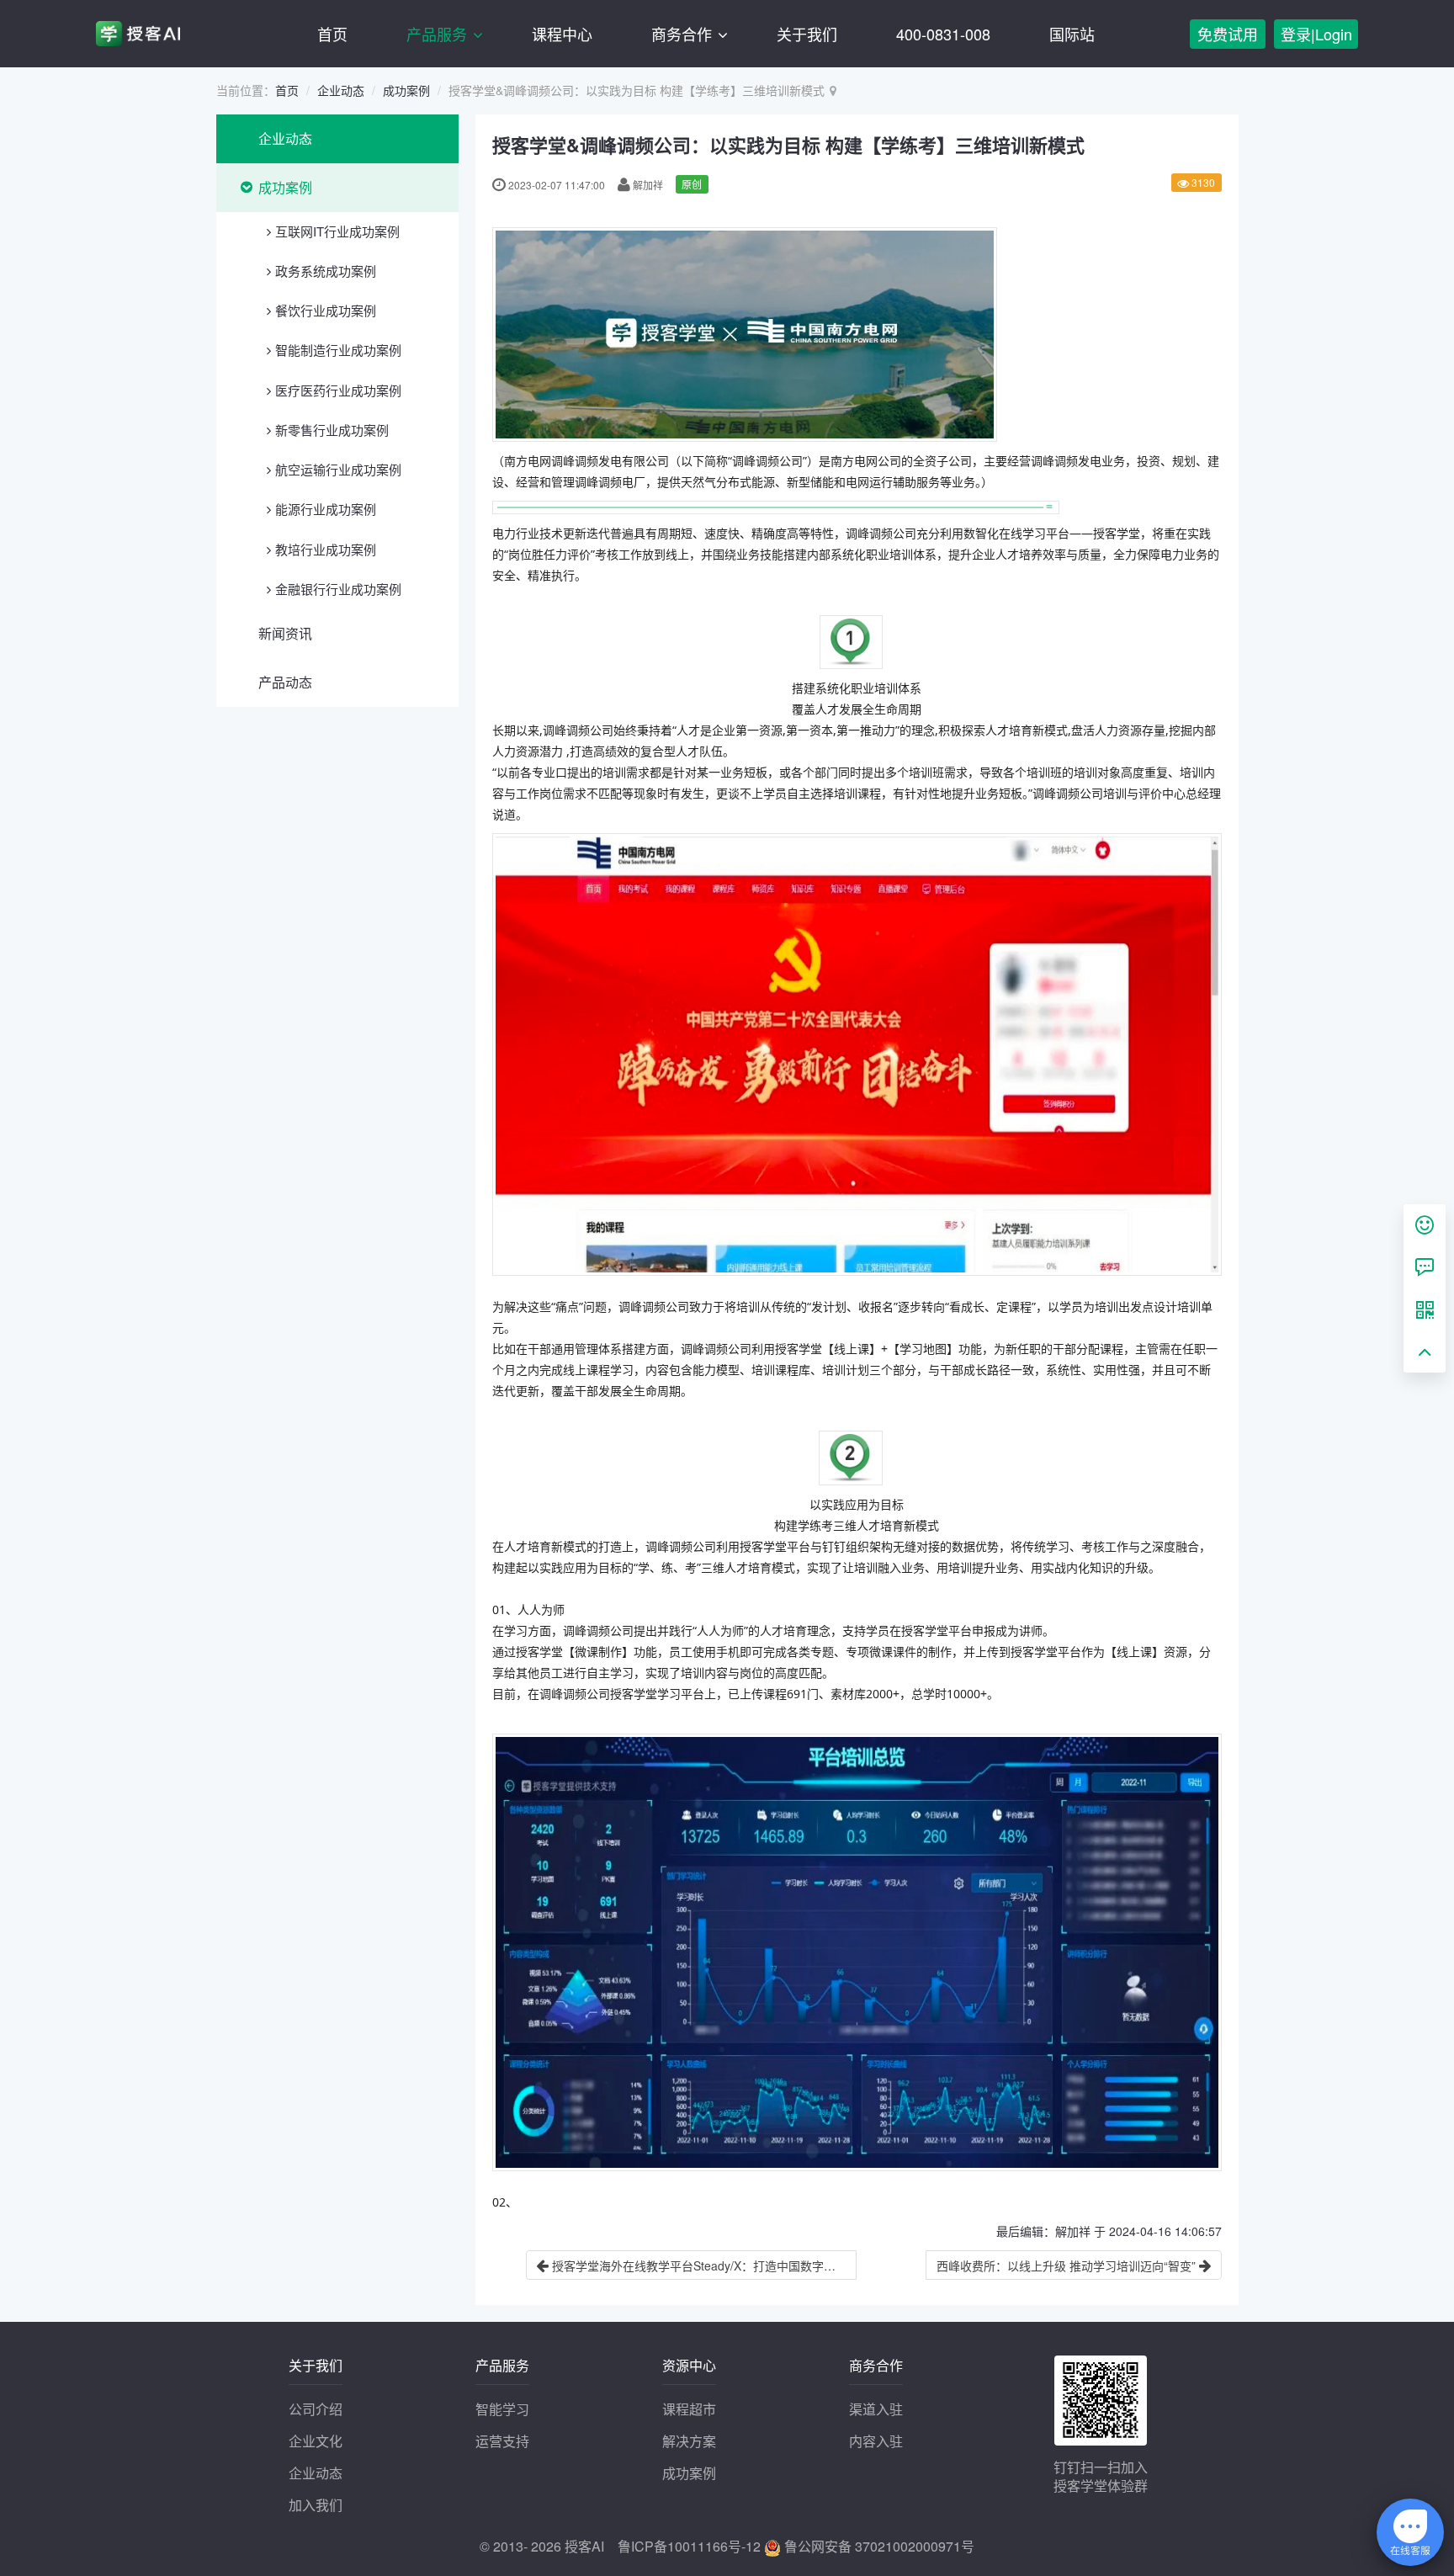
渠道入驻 (876, 2409)
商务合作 (684, 34)
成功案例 (406, 90)
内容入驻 (876, 2441)
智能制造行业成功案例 (338, 350)
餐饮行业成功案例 (326, 310)
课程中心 (562, 34)
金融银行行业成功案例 (338, 589)
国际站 (1072, 34)
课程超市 (689, 2409)
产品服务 (439, 34)
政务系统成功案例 (326, 271)
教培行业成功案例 (326, 549)
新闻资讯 (285, 633)
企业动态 (341, 90)
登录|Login (1316, 34)
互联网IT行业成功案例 (337, 231)
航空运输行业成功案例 (338, 469)
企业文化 (316, 2441)
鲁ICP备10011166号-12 (689, 2546)
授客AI (584, 2546)
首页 (332, 34)
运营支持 (502, 2441)
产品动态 (285, 682)
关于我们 (807, 34)
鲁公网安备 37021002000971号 (878, 2546)
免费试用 (1228, 34)
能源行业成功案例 (326, 509)
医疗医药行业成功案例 (338, 390)
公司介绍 (316, 2409)
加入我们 (316, 2505)
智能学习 (502, 2409)
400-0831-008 (943, 34)
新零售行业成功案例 (332, 430)
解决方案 (689, 2441)
